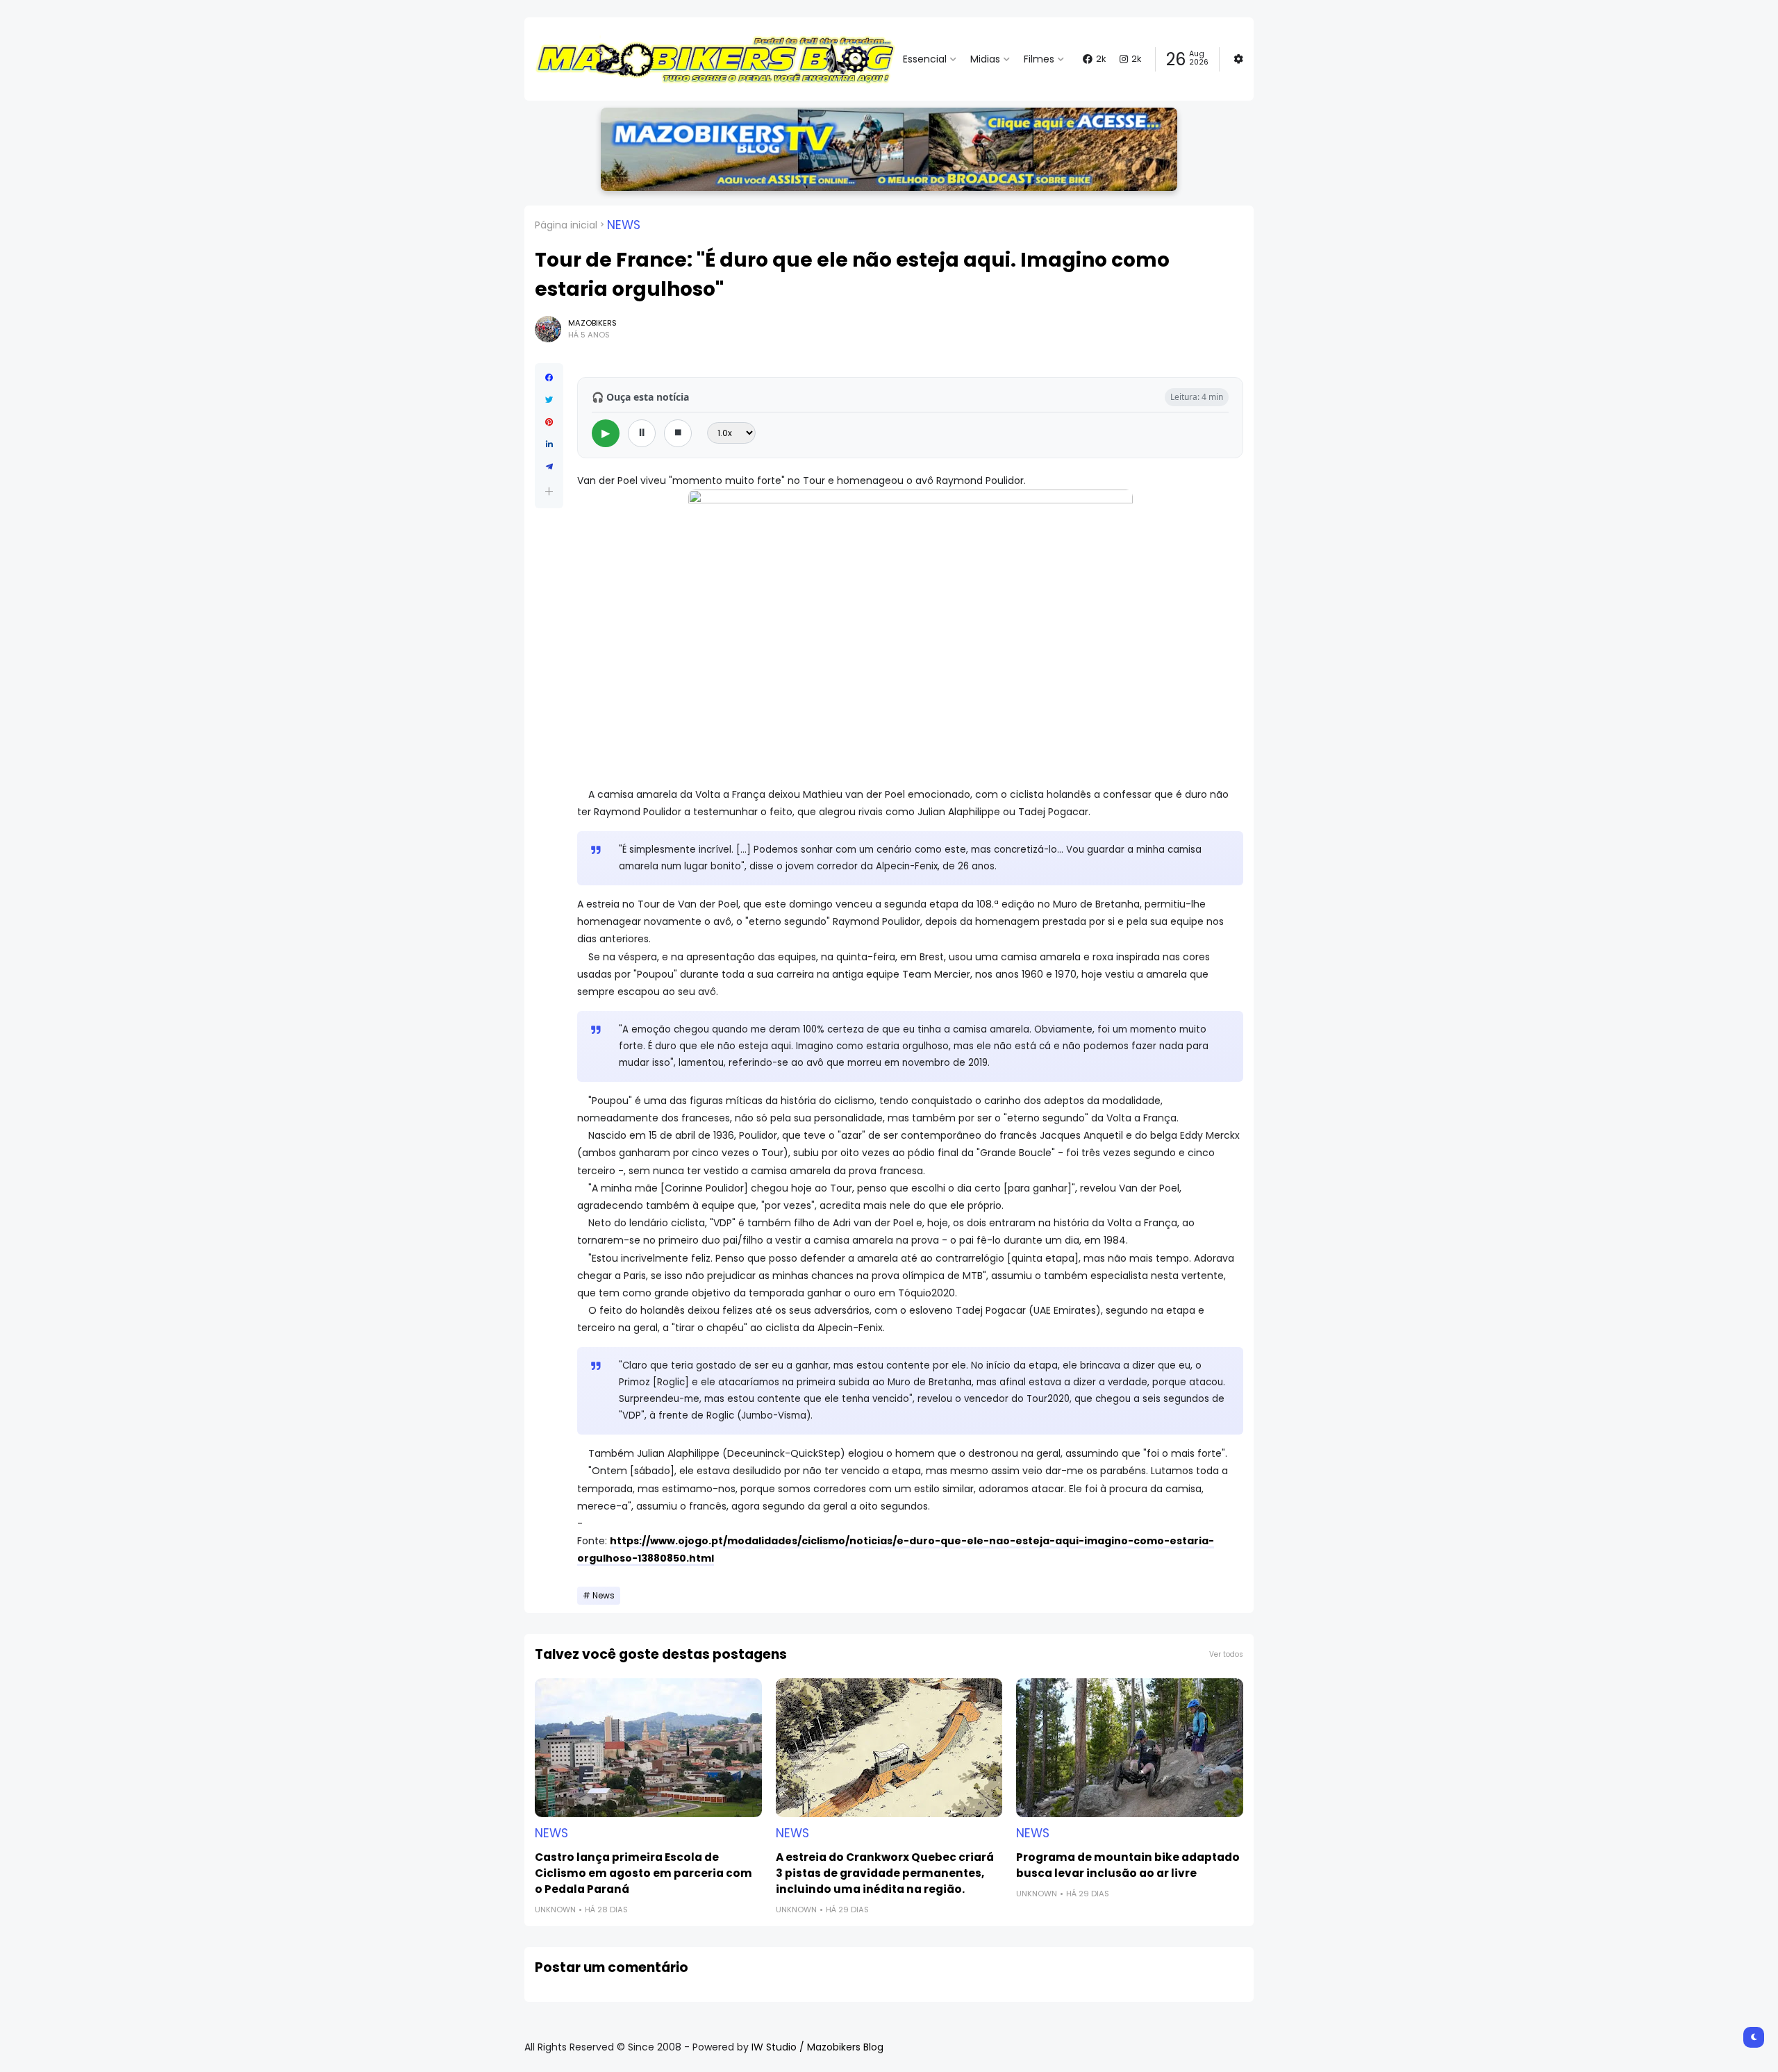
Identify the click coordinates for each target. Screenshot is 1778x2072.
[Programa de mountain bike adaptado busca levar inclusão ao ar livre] (1130, 1748)
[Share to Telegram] (549, 467)
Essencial (925, 59)
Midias (985, 59)
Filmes (1039, 59)
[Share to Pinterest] (549, 422)
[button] (549, 491)
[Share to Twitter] (549, 400)
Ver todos (1226, 1654)
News (624, 225)
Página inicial (566, 225)
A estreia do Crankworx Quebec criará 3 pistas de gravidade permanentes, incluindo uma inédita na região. (885, 1873)
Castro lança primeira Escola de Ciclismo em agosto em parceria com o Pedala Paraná (643, 1873)
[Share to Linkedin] (549, 444)
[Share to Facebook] (549, 378)
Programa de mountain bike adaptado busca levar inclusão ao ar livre (1128, 1865)
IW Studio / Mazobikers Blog (817, 2047)
